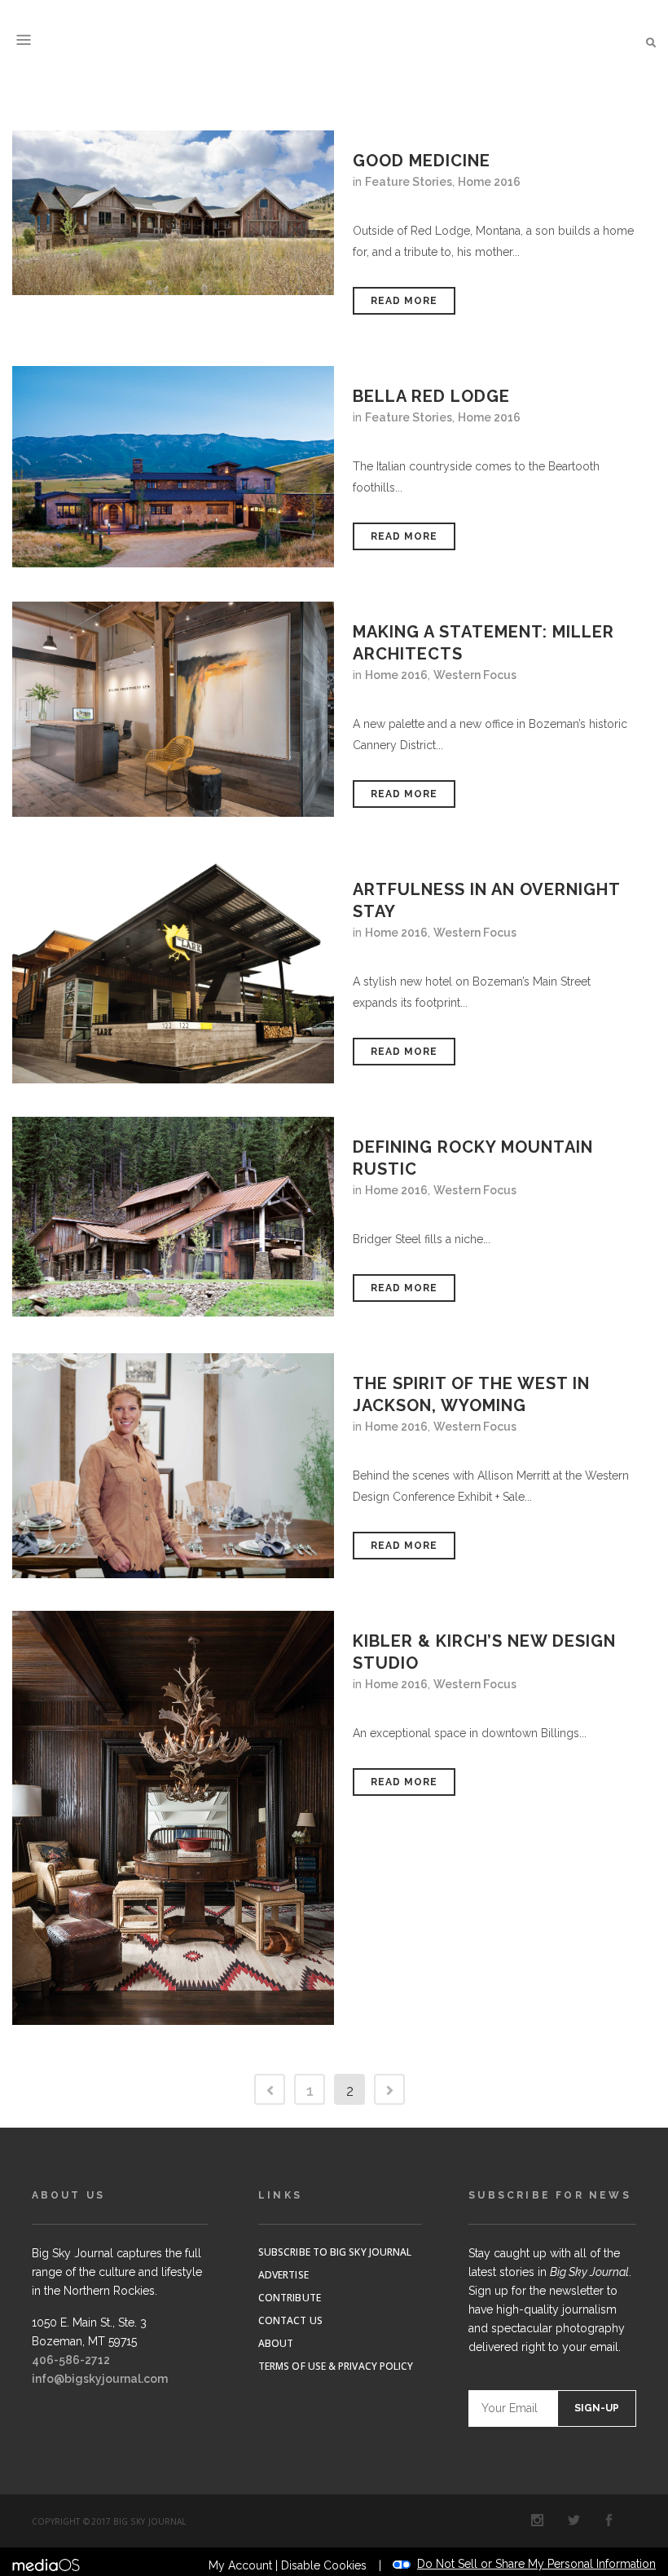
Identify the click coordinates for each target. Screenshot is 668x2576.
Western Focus (475, 675)
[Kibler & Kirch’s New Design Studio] (173, 1818)
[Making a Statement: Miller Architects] (173, 709)
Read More (404, 301)
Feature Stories (409, 182)
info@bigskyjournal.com (100, 2379)
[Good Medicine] (173, 213)
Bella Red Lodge (431, 396)
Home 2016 (489, 182)
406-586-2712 (71, 2360)
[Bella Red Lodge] (173, 467)
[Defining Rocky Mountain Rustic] (173, 1217)
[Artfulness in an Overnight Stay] (173, 971)
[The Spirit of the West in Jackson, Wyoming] (173, 1466)
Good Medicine (422, 161)
